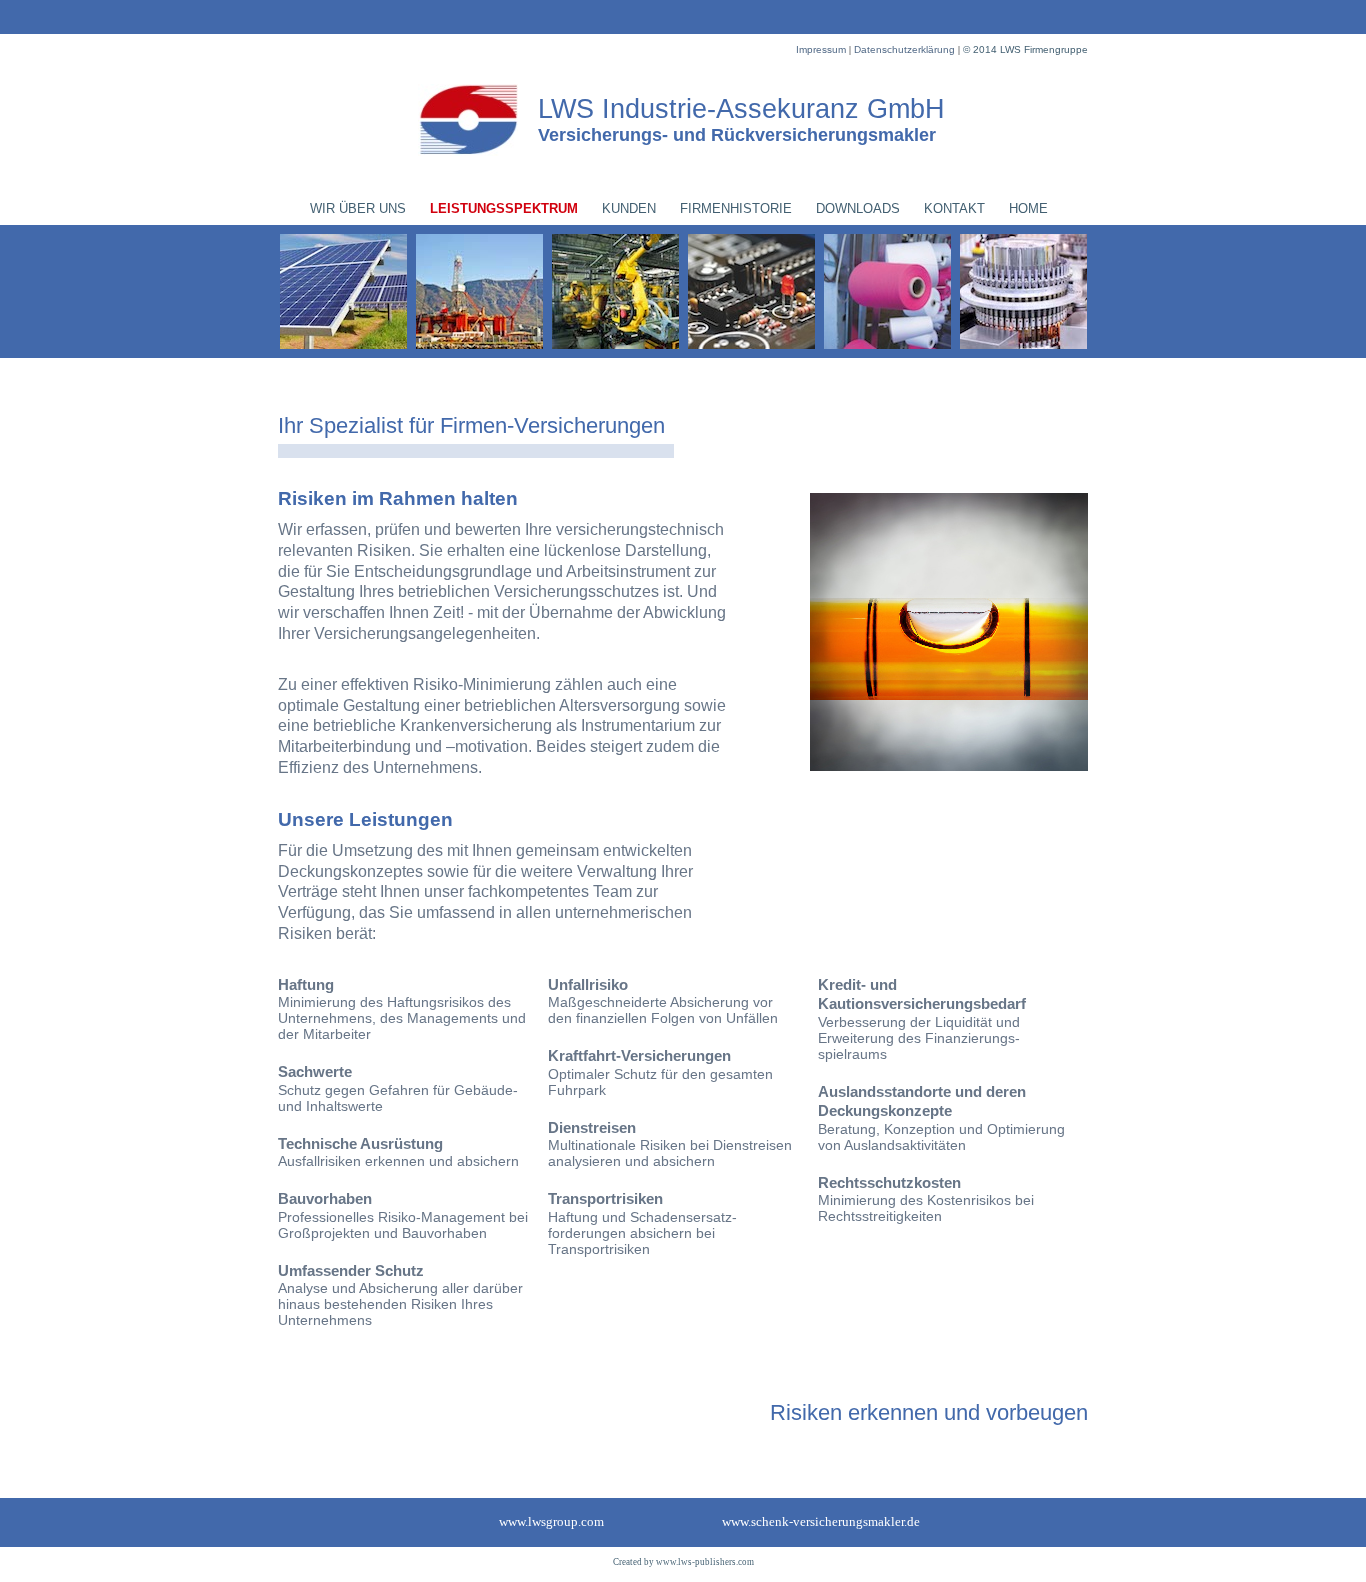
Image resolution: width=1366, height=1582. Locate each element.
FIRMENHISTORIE (736, 208)
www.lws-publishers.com (705, 1562)
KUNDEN (629, 208)
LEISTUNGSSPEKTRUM (504, 208)
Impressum (822, 49)
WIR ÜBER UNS (358, 208)
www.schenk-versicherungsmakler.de (821, 1521)
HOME (1028, 208)
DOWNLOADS (858, 208)
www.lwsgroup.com (551, 1521)
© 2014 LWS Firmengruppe (1025, 49)
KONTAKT (954, 208)
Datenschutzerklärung (906, 49)
